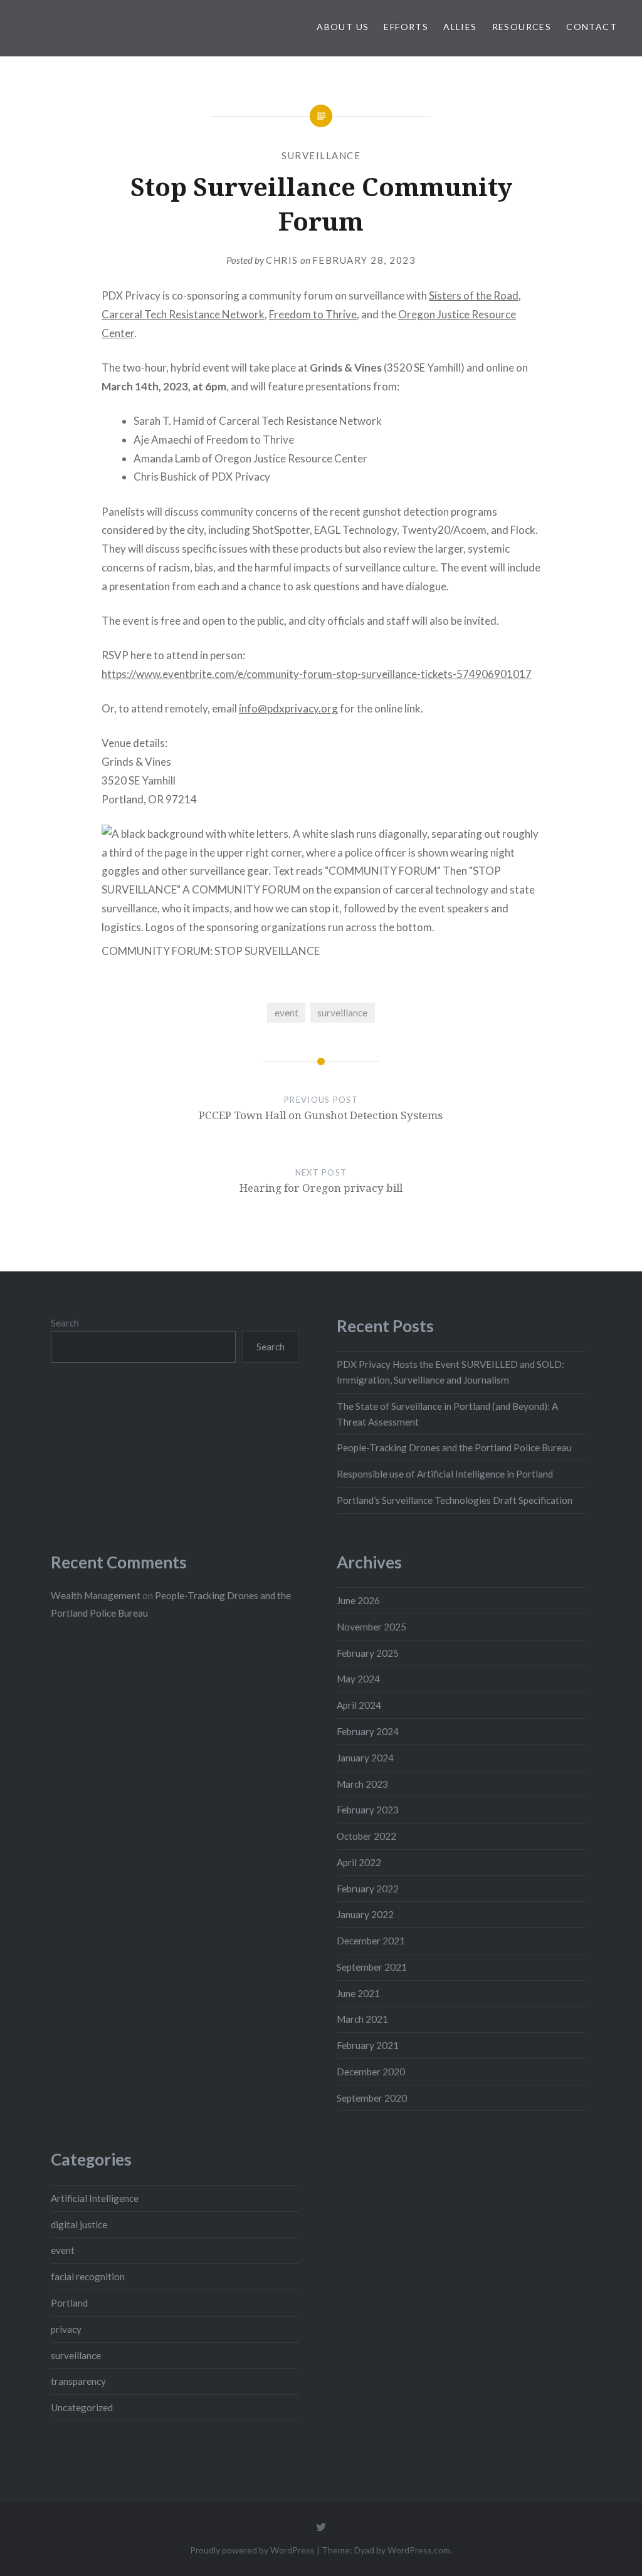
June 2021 (358, 1993)
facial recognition (88, 2276)
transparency (78, 2381)
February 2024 (368, 1731)
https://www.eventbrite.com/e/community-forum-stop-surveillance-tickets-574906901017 (317, 674)
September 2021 (372, 1967)
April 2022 (359, 1862)
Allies (460, 27)
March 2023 (362, 1784)
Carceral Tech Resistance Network (183, 314)
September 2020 (372, 2098)
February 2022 (368, 1889)
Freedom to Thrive (313, 314)
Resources (522, 27)
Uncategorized (82, 2407)
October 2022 (366, 1836)
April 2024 (359, 1705)
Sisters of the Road (474, 295)
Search (65, 1323)
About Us (343, 27)
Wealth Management (96, 1595)
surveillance (321, 155)
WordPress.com (419, 2550)
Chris (282, 260)
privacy (66, 2329)
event (287, 1013)
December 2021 (371, 1941)
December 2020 (371, 2072)
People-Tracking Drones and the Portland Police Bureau (454, 1447)
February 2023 (368, 1810)
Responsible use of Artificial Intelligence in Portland (445, 1474)
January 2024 (365, 1758)
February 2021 (368, 2045)
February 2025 (368, 1653)
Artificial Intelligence (95, 2198)
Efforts (406, 27)
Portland (69, 2303)
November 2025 (371, 1627)
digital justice (79, 2224)
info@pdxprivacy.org (288, 708)
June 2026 (358, 1600)
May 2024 (358, 1679)
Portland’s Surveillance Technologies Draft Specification (455, 1500)
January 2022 (365, 1914)
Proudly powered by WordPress (252, 2550)
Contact (592, 27)
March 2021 (362, 2019)
